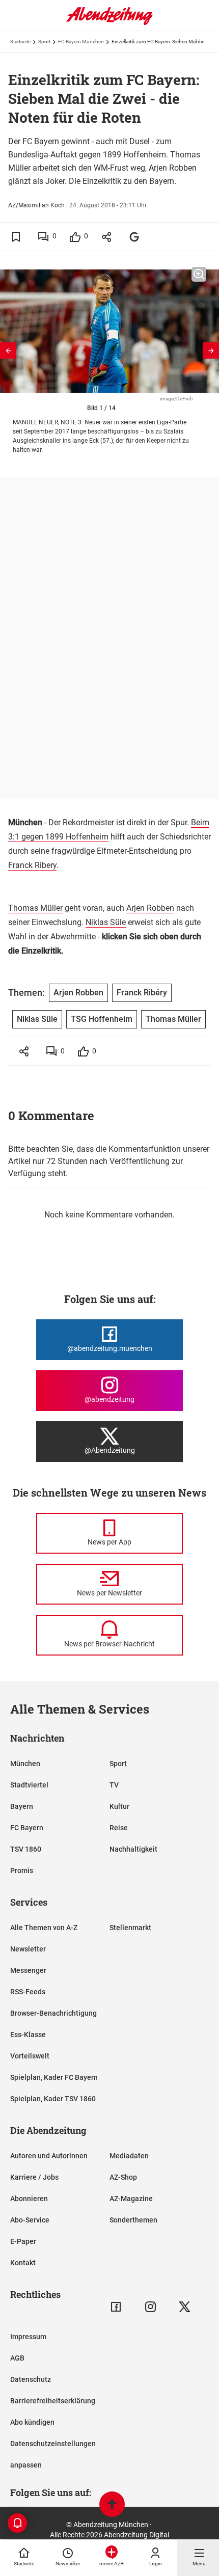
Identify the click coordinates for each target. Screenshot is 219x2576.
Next (211, 350)
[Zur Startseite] (109, 23)
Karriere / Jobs (34, 2177)
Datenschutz (31, 2379)
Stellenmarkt (130, 1928)
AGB (17, 2358)
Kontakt (23, 2263)
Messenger (28, 1970)
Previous (8, 350)
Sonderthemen (133, 2220)
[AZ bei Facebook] (116, 2307)
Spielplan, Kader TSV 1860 (53, 2099)
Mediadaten (129, 2156)
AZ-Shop (123, 2177)
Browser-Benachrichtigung (53, 2013)
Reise (119, 1828)
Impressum (28, 2337)
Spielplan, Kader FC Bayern (54, 2077)
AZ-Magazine (131, 2199)
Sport (44, 42)
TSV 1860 (26, 1849)
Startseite (20, 42)
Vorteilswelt (30, 2056)
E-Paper (23, 2241)
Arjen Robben (150, 908)
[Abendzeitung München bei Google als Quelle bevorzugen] (135, 237)
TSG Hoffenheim (102, 1019)
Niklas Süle (106, 922)
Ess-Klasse (28, 2035)
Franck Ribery (32, 865)
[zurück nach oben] (112, 2505)
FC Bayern (27, 1828)
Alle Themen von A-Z (44, 1928)
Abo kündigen (32, 2422)
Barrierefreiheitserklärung (53, 2401)
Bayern (22, 1806)
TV (114, 1785)
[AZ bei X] (185, 2307)
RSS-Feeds (28, 1992)
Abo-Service (30, 2220)
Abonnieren (29, 2199)
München (25, 1764)
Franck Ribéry (142, 993)
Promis (22, 1870)
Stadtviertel (29, 1785)
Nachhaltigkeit (133, 1849)
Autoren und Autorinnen (49, 2156)
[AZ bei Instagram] (150, 2307)
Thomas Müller (35, 908)
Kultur (119, 1806)
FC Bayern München (81, 42)
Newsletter (28, 1949)
